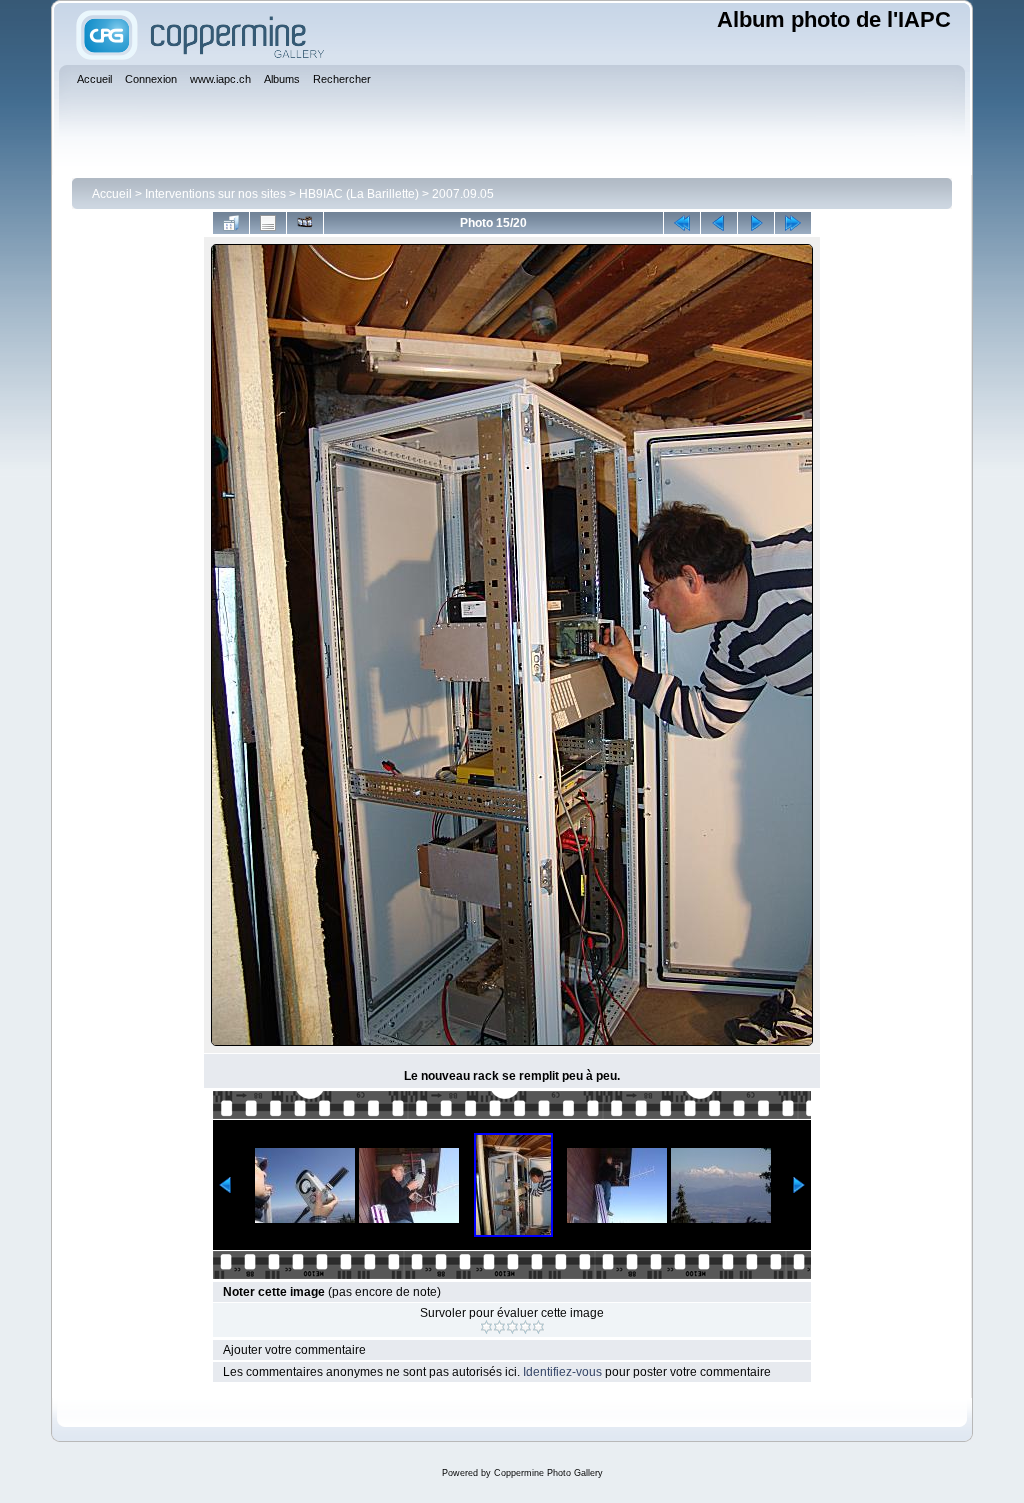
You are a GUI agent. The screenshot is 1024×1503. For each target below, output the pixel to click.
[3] (512, 1327)
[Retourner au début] (682, 223)
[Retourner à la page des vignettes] (231, 223)
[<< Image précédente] (719, 223)
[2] (499, 1327)
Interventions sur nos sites (215, 194)
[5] (538, 1327)
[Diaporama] (305, 223)
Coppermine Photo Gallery (548, 1473)
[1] (486, 1327)
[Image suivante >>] (756, 223)
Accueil (112, 194)
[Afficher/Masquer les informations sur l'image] (268, 223)
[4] (525, 1327)
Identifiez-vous (562, 1372)
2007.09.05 (463, 194)
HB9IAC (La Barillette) (359, 194)
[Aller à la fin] (793, 223)
